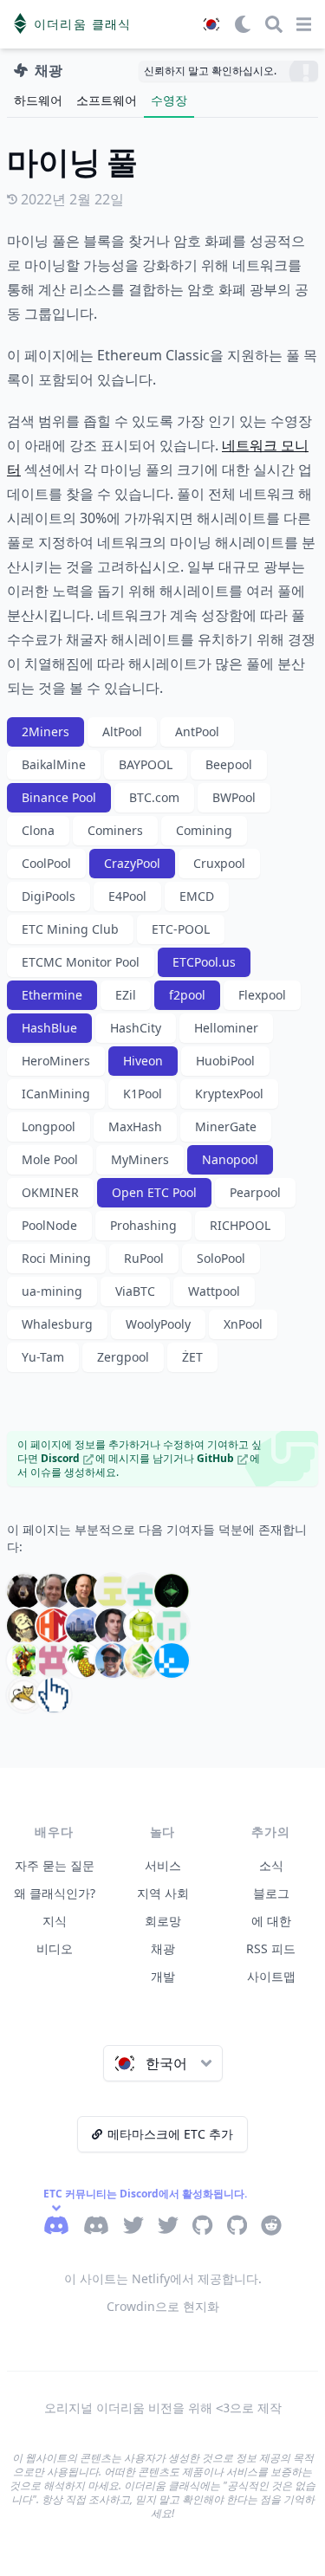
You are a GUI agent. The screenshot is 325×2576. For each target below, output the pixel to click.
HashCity (136, 1028)
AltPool (122, 731)
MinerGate (226, 1126)
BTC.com (154, 797)
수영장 (169, 100)
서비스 (163, 1865)
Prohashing (143, 1225)
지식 (55, 1921)
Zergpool (123, 1357)
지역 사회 (163, 1893)
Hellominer (226, 1028)
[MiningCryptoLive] (142, 1626)
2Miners (45, 731)
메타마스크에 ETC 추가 (170, 2134)
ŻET (192, 1357)
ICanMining (56, 1094)
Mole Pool (50, 1159)
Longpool (49, 1126)
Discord (60, 1458)
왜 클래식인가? (55, 1893)
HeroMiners (56, 1061)
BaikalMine (54, 764)
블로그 (271, 1893)
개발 (163, 1976)
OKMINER (50, 1192)
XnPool (243, 1324)
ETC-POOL (181, 929)
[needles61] (172, 1626)
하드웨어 (38, 100)
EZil (126, 995)
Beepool (229, 764)
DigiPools (49, 896)
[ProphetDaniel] (24, 1660)
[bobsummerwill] (54, 1591)
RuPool (144, 1258)
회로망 (163, 1921)
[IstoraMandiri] (83, 1626)
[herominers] (54, 1626)
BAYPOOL (146, 764)
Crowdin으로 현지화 (163, 2306)
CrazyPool (132, 863)
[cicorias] (83, 1591)
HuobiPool (225, 1061)
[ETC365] (172, 1591)
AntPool (197, 731)
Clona (38, 830)
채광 (163, 1948)
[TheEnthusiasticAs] (142, 1660)
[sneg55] (113, 1660)
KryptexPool (229, 1094)
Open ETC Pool (154, 1192)
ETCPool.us (204, 962)
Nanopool (230, 1159)
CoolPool (46, 863)
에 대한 (271, 1921)
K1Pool (143, 1094)
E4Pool (127, 896)
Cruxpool (219, 863)
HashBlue (49, 1028)
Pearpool (255, 1192)
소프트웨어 (107, 100)
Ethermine (52, 995)
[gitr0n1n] (24, 1626)
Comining (204, 830)
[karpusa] (113, 1626)
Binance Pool (59, 797)
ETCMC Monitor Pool (81, 962)
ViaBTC (135, 1291)
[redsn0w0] (83, 1660)
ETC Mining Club (70, 929)
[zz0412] (24, 1695)
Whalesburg (57, 1324)
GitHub (215, 1458)
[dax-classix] (113, 1591)
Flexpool (262, 995)
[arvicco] (24, 1591)
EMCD (197, 896)
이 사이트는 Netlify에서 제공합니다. (163, 2278)
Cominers (115, 830)
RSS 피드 (271, 1948)
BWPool (234, 797)
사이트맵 (271, 1976)
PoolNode (49, 1225)
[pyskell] (54, 1660)
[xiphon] (172, 1660)
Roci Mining (56, 1258)
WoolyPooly (158, 1324)
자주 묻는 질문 (55, 1865)
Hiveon (143, 1061)
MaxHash (135, 1126)
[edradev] (142, 1591)
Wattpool (214, 1291)
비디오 (55, 1948)
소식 (271, 1865)
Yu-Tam (43, 1357)
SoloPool (221, 1258)
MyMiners (140, 1159)
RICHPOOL (240, 1225)
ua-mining (52, 1291)
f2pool (187, 995)
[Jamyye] (54, 1695)
